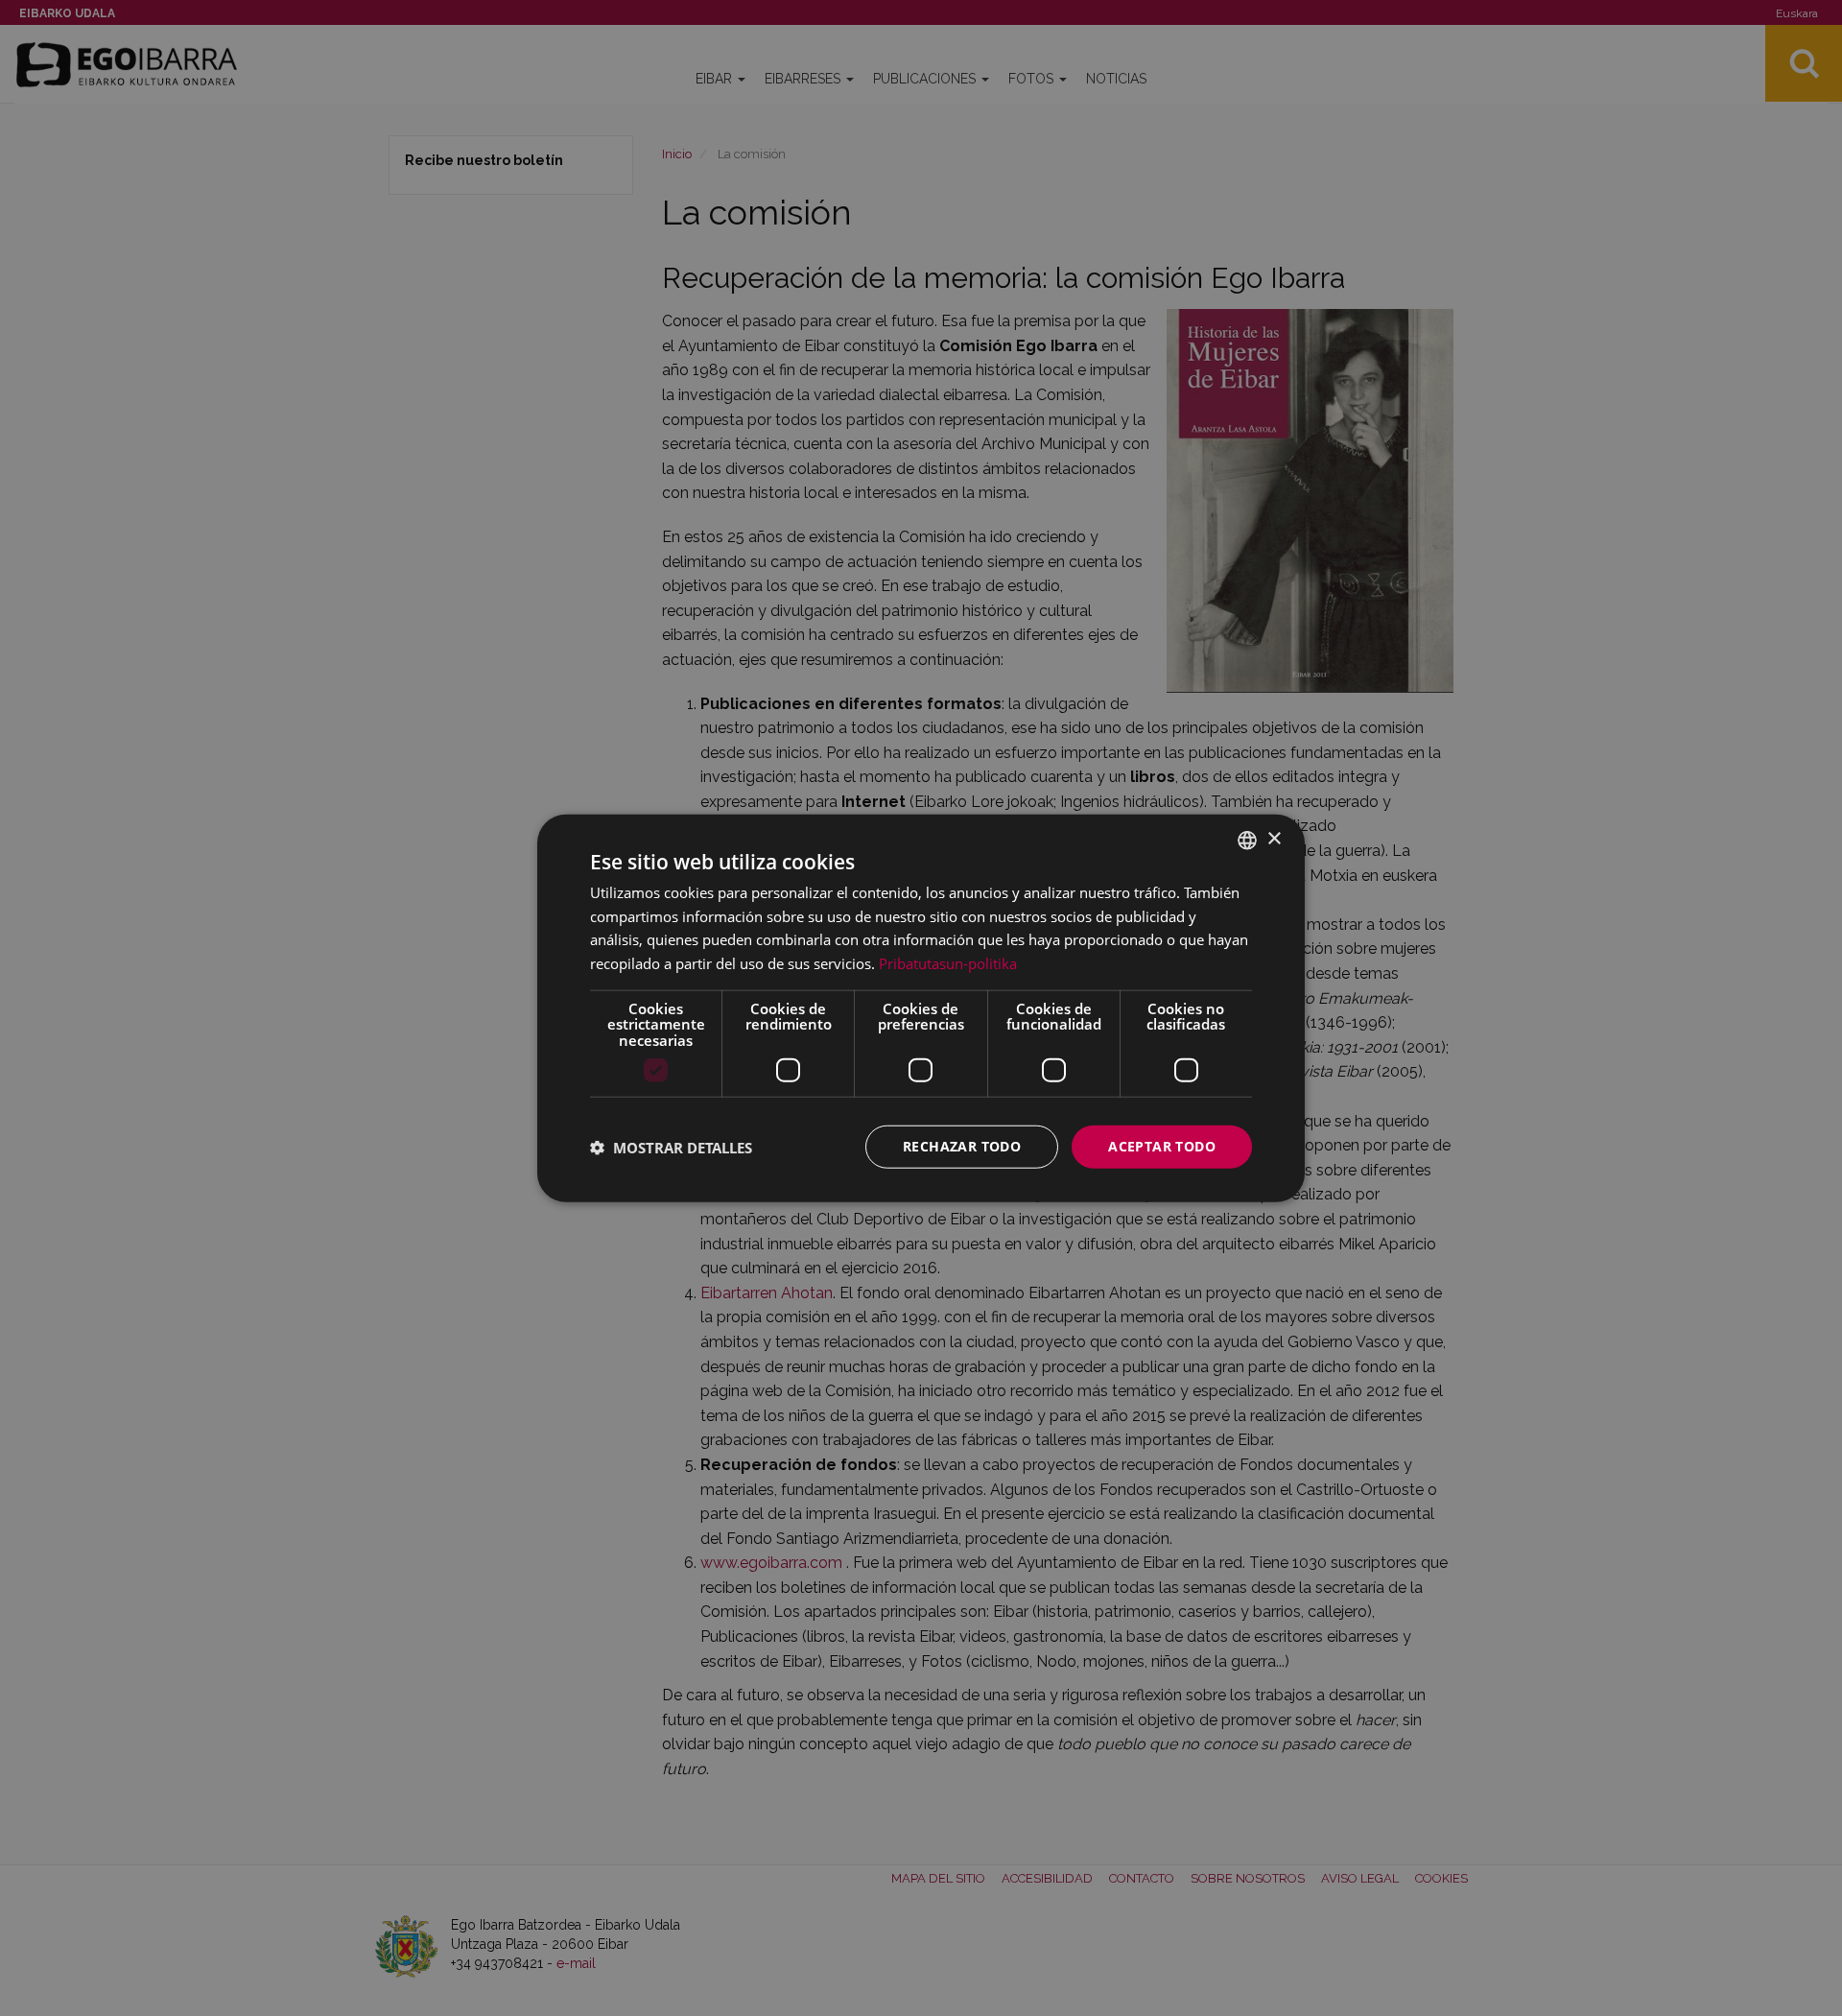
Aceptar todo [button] (1162, 1146)
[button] (671, 1147)
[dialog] (921, 1008)
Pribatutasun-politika (948, 963)
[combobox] (1247, 840)
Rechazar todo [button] (962, 1146)
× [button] (1274, 839)
